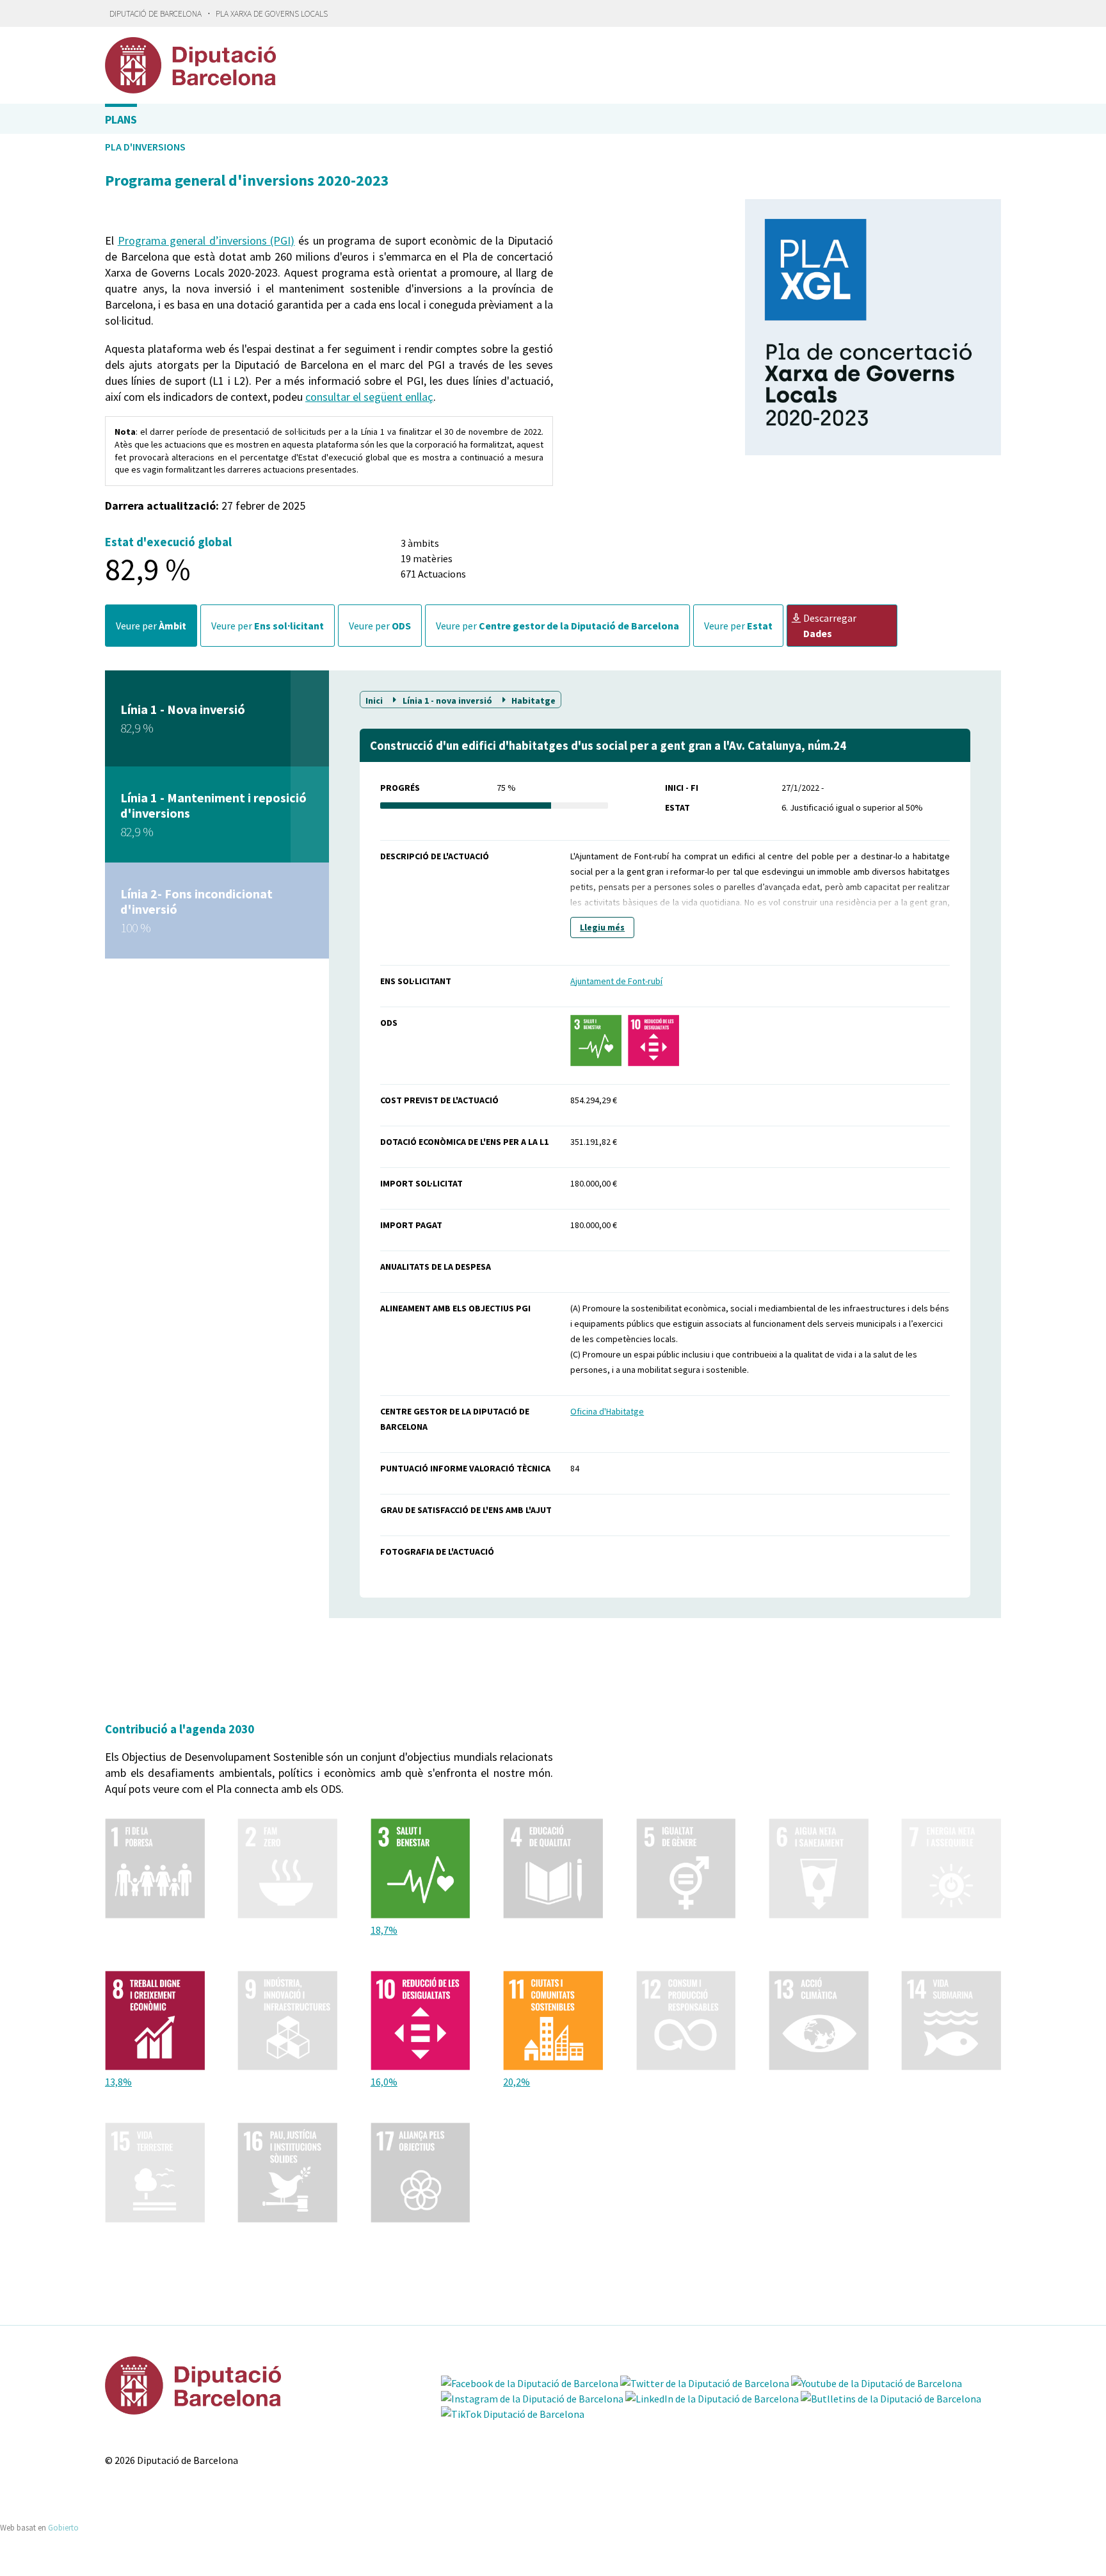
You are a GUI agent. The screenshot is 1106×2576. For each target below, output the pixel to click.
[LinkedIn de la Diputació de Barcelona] (712, 2399)
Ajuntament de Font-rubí (616, 981)
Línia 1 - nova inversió (447, 700)
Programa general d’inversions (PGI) (206, 240)
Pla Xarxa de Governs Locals (272, 14)
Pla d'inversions (145, 147)
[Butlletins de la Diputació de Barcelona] (891, 2399)
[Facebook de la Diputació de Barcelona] (530, 2383)
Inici (375, 700)
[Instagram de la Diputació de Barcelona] (532, 2399)
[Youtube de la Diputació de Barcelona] (877, 2383)
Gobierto (63, 2527)
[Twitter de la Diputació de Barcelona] (705, 2383)
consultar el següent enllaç (369, 397)
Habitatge (533, 700)
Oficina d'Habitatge (607, 1411)
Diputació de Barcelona (156, 14)
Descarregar (830, 626)
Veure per (151, 626)
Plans (121, 119)
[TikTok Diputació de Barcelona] (513, 2414)
